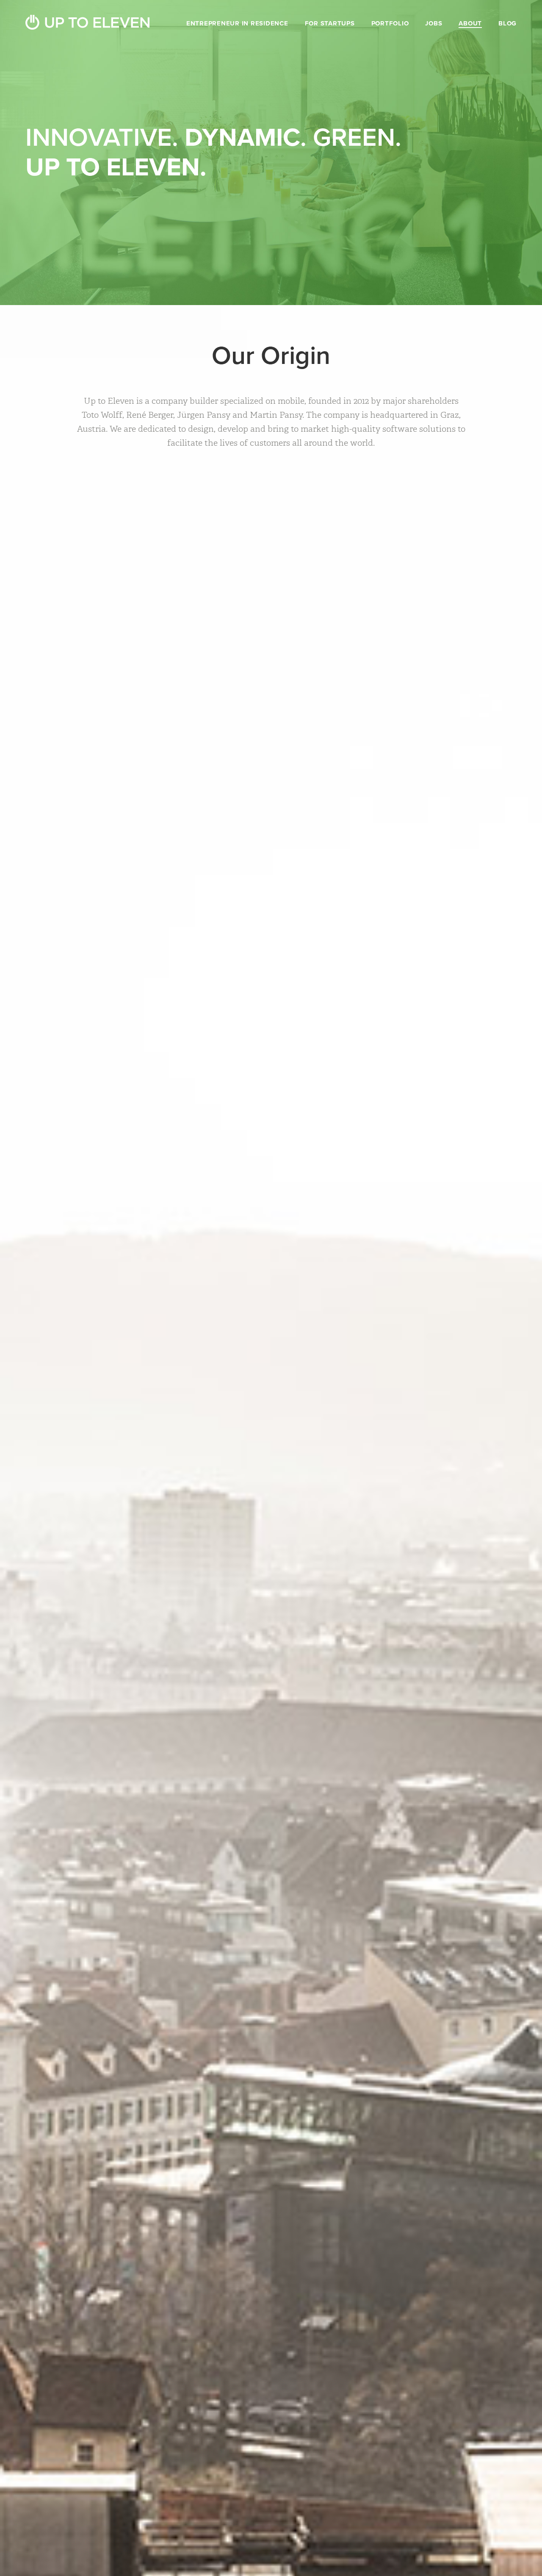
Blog (507, 23)
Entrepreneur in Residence (237, 23)
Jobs (434, 23)
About (470, 23)
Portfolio (390, 23)
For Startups (330, 23)
